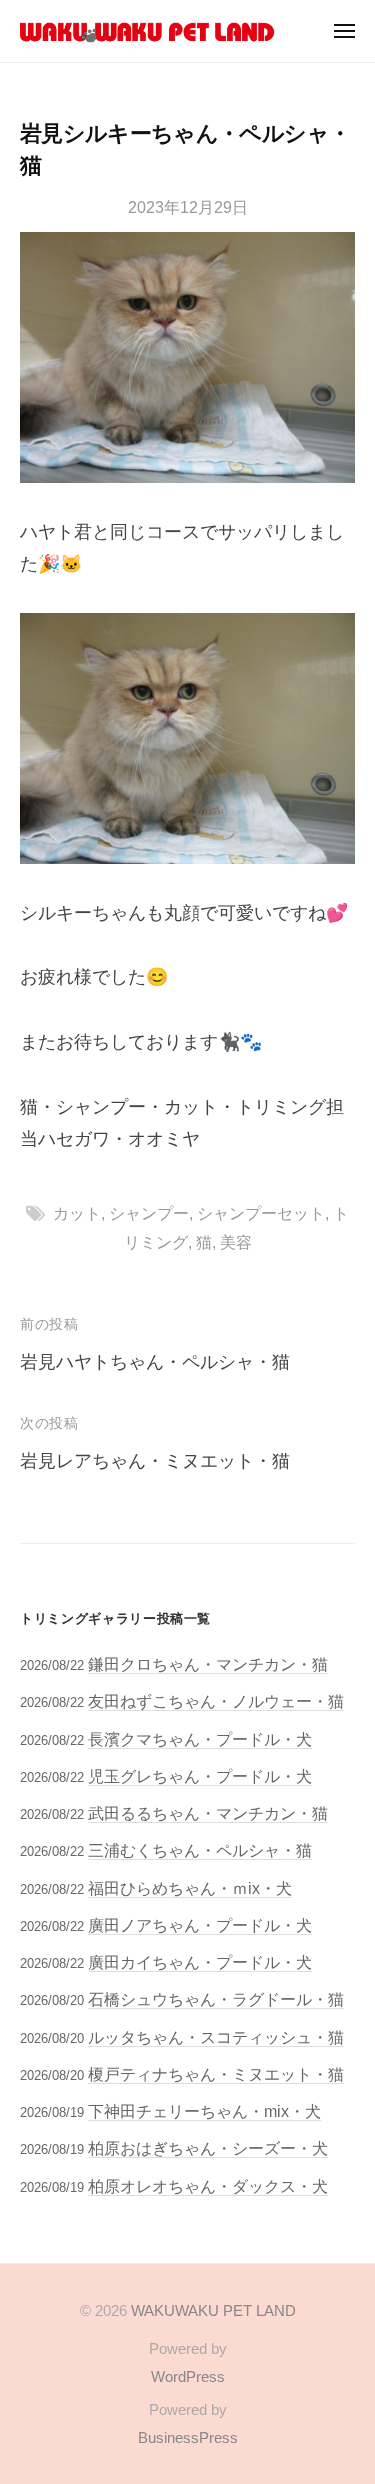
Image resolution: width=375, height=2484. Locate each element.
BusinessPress (188, 2437)
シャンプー (149, 1213)
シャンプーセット (261, 1213)
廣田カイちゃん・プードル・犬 (200, 1962)
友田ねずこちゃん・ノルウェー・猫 (216, 1701)
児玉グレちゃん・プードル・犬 (200, 1776)
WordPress (188, 2376)
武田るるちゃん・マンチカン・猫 (208, 1813)
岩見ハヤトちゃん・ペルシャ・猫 (155, 1362)
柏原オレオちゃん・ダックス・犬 (208, 2186)
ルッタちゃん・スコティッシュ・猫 (216, 2037)
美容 (236, 1242)
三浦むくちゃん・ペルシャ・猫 (200, 1850)
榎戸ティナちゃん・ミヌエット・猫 (216, 2074)
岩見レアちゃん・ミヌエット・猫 (155, 1461)
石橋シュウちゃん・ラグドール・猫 (216, 1999)
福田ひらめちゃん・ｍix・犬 (190, 1888)
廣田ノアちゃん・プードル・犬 (200, 1925)
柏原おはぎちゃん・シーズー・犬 (208, 2148)
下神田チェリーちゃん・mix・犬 (204, 2111)
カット (77, 1213)
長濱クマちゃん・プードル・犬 (200, 1739)
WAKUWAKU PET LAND (213, 2310)
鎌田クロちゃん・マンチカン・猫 (208, 1664)
